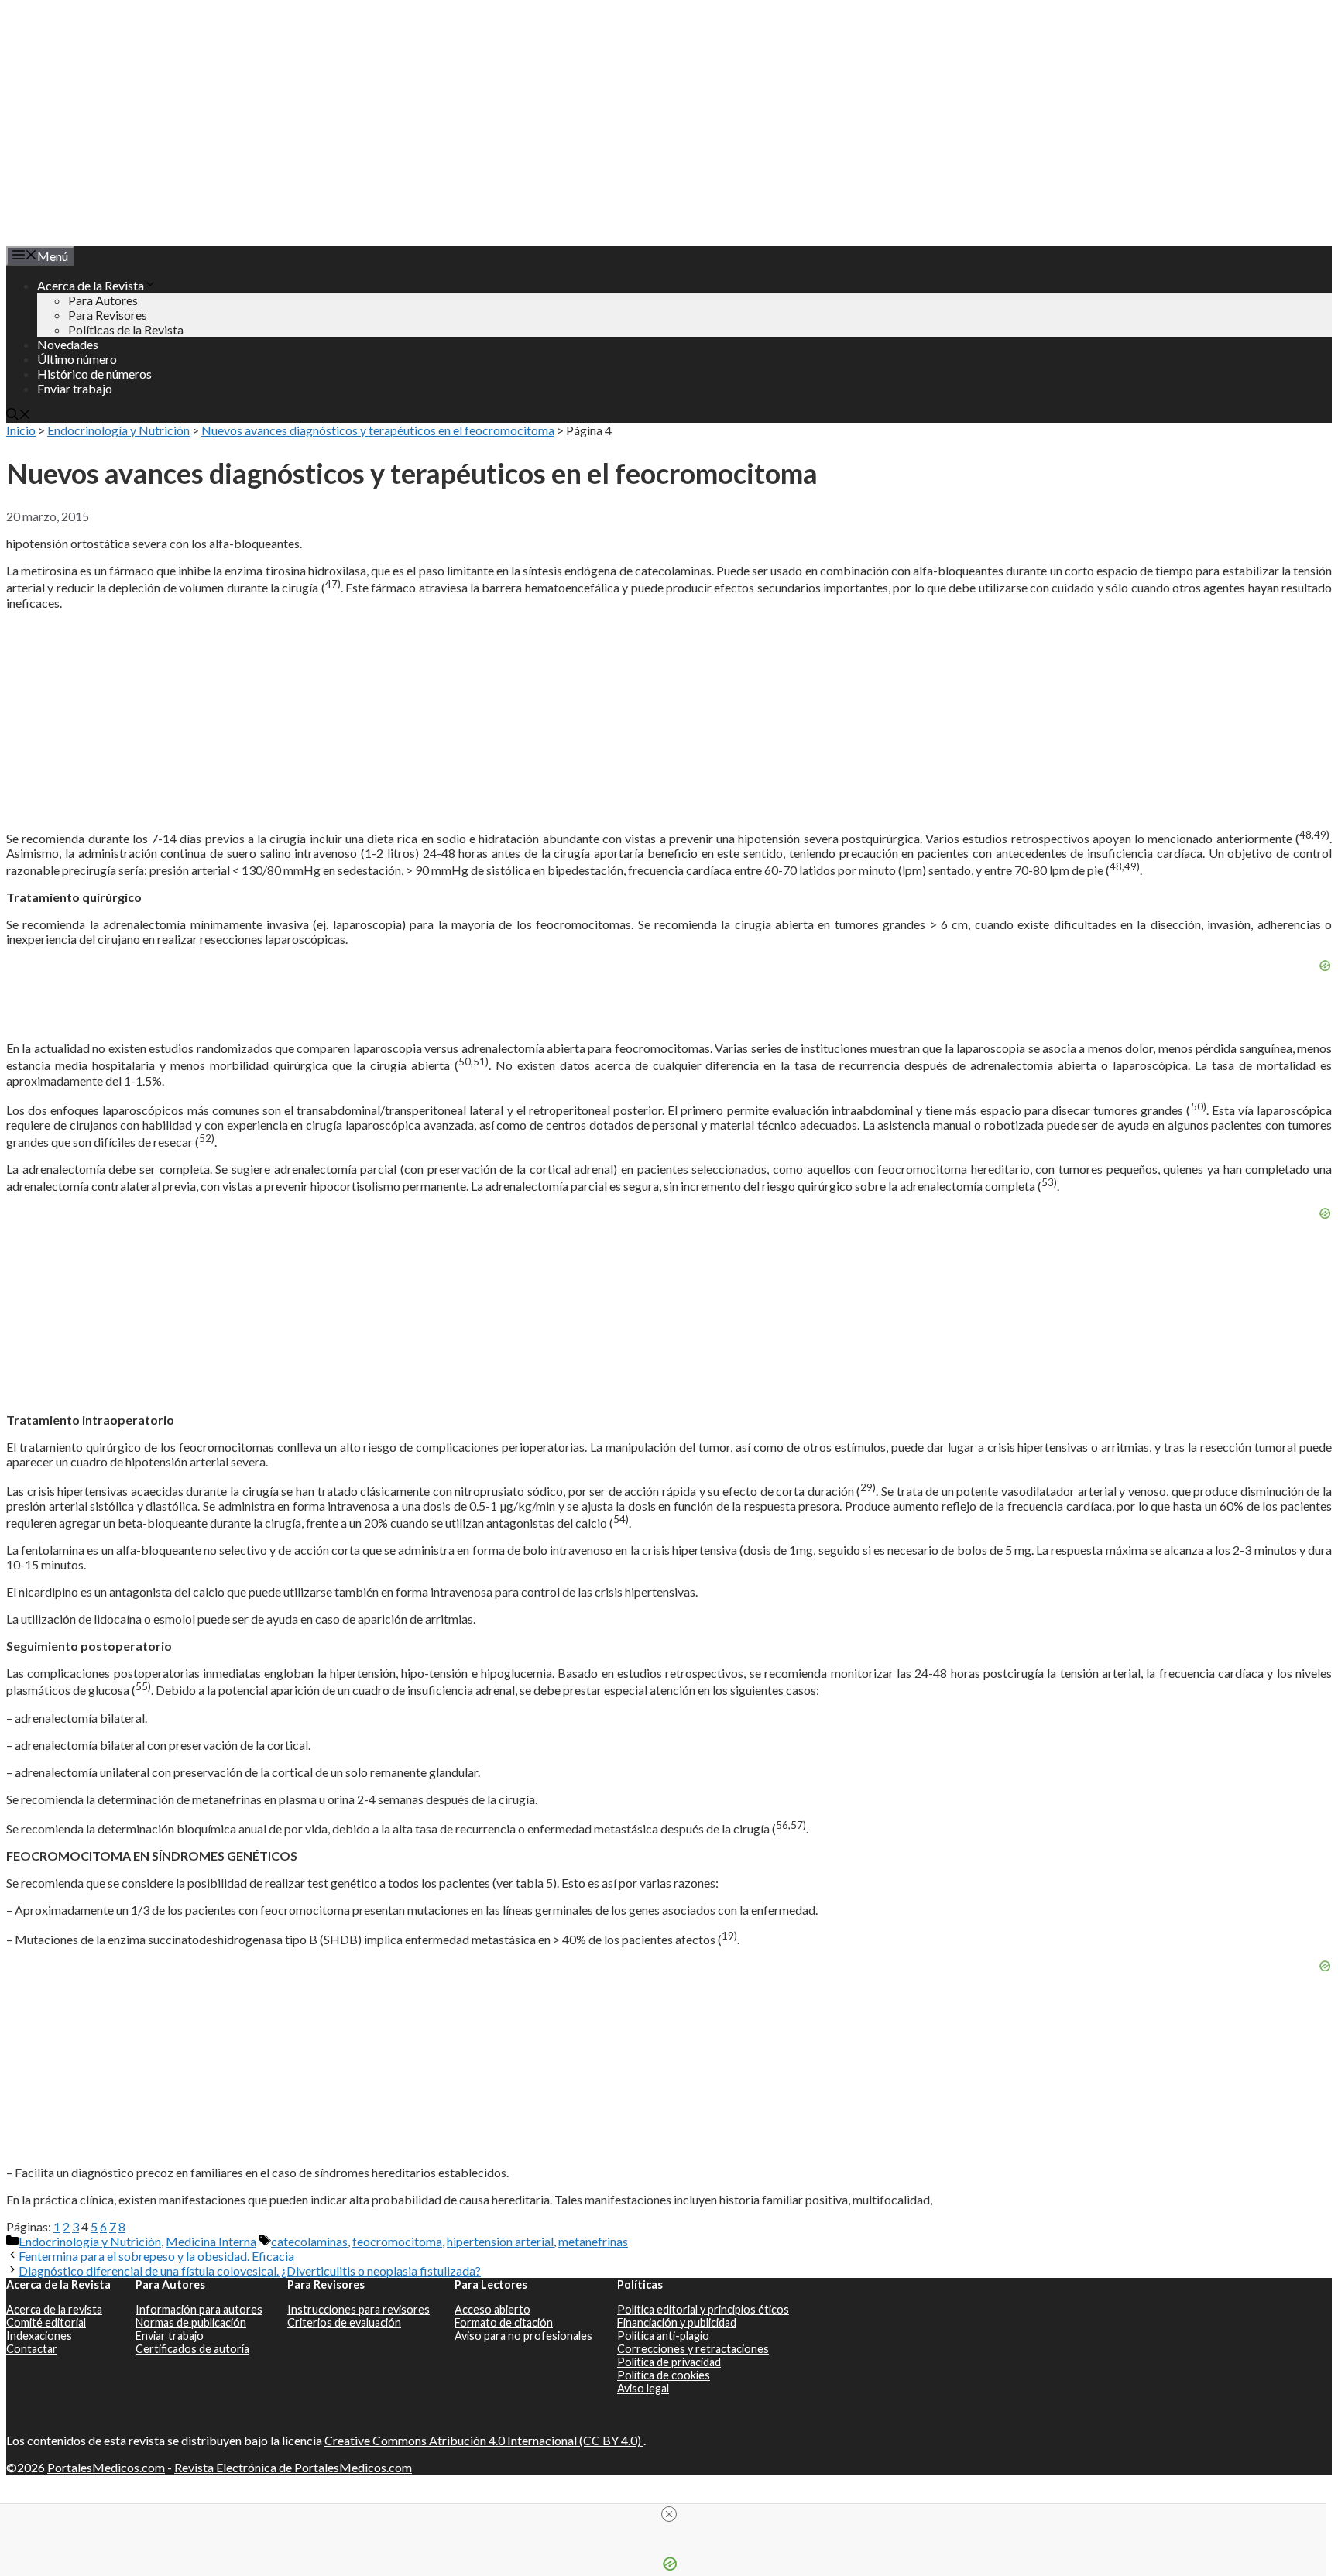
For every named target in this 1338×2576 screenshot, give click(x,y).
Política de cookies (664, 2375)
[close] (669, 2514)
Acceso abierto (492, 2309)
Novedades (68, 344)
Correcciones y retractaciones (693, 2349)
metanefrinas (593, 2241)
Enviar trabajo (75, 388)
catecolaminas (309, 2241)
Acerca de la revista (54, 2309)
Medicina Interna (211, 2241)
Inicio (21, 430)
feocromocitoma (397, 2241)
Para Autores (103, 300)
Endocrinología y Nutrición (118, 430)
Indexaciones (39, 2336)
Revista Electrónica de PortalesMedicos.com (293, 2467)
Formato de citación (504, 2322)
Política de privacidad (669, 2362)
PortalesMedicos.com (106, 2467)
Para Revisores (108, 315)
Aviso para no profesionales (523, 2336)
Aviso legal (643, 2388)
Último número (77, 359)
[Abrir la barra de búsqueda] (19, 415)
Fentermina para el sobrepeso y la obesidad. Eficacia (156, 2256)
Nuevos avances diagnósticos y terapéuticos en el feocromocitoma (378, 430)
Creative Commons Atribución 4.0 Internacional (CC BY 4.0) (484, 2440)
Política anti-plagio (663, 2336)
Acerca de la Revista (91, 285)
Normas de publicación (191, 2322)
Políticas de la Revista (126, 329)
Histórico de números (94, 374)
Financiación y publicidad (677, 2322)
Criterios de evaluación (344, 2322)
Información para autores (199, 2309)
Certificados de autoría (192, 2349)
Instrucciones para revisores (359, 2309)
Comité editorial (46, 2322)
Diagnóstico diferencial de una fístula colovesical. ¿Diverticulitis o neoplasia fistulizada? (250, 2271)
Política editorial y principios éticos (703, 2309)
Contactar (32, 2349)
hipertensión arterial (500, 2241)
